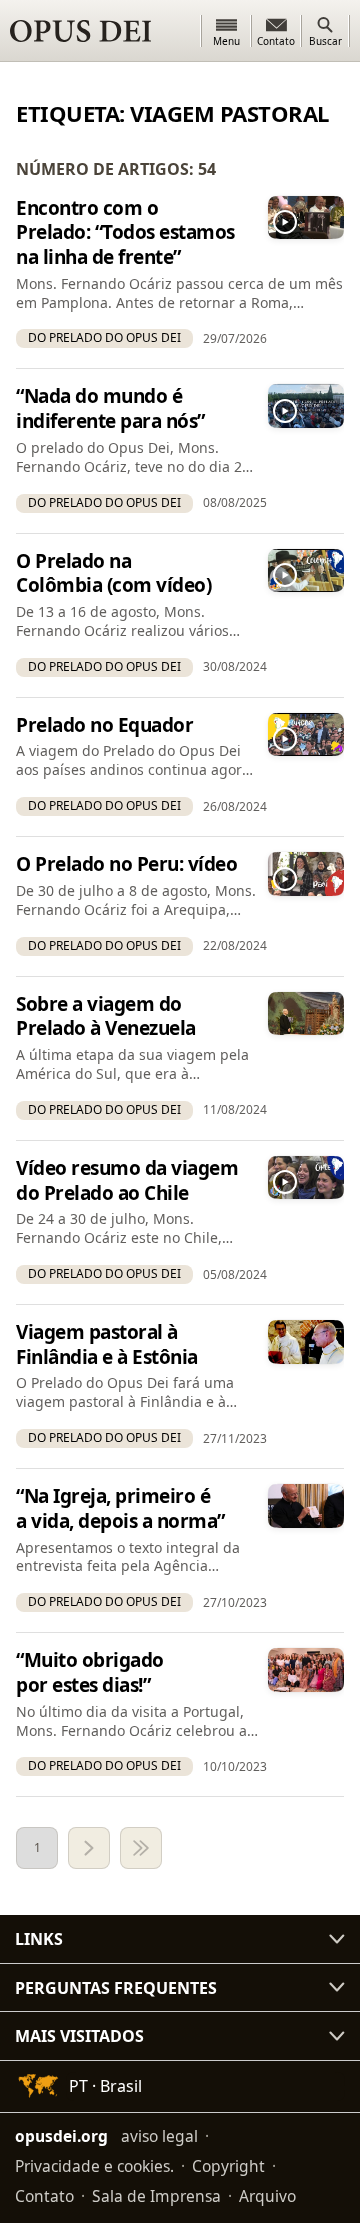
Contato (44, 2196)
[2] (89, 1848)
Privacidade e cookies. (94, 2166)
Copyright (228, 2166)
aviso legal (159, 2136)
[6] (141, 1848)
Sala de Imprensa (156, 2196)
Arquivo (267, 2196)
